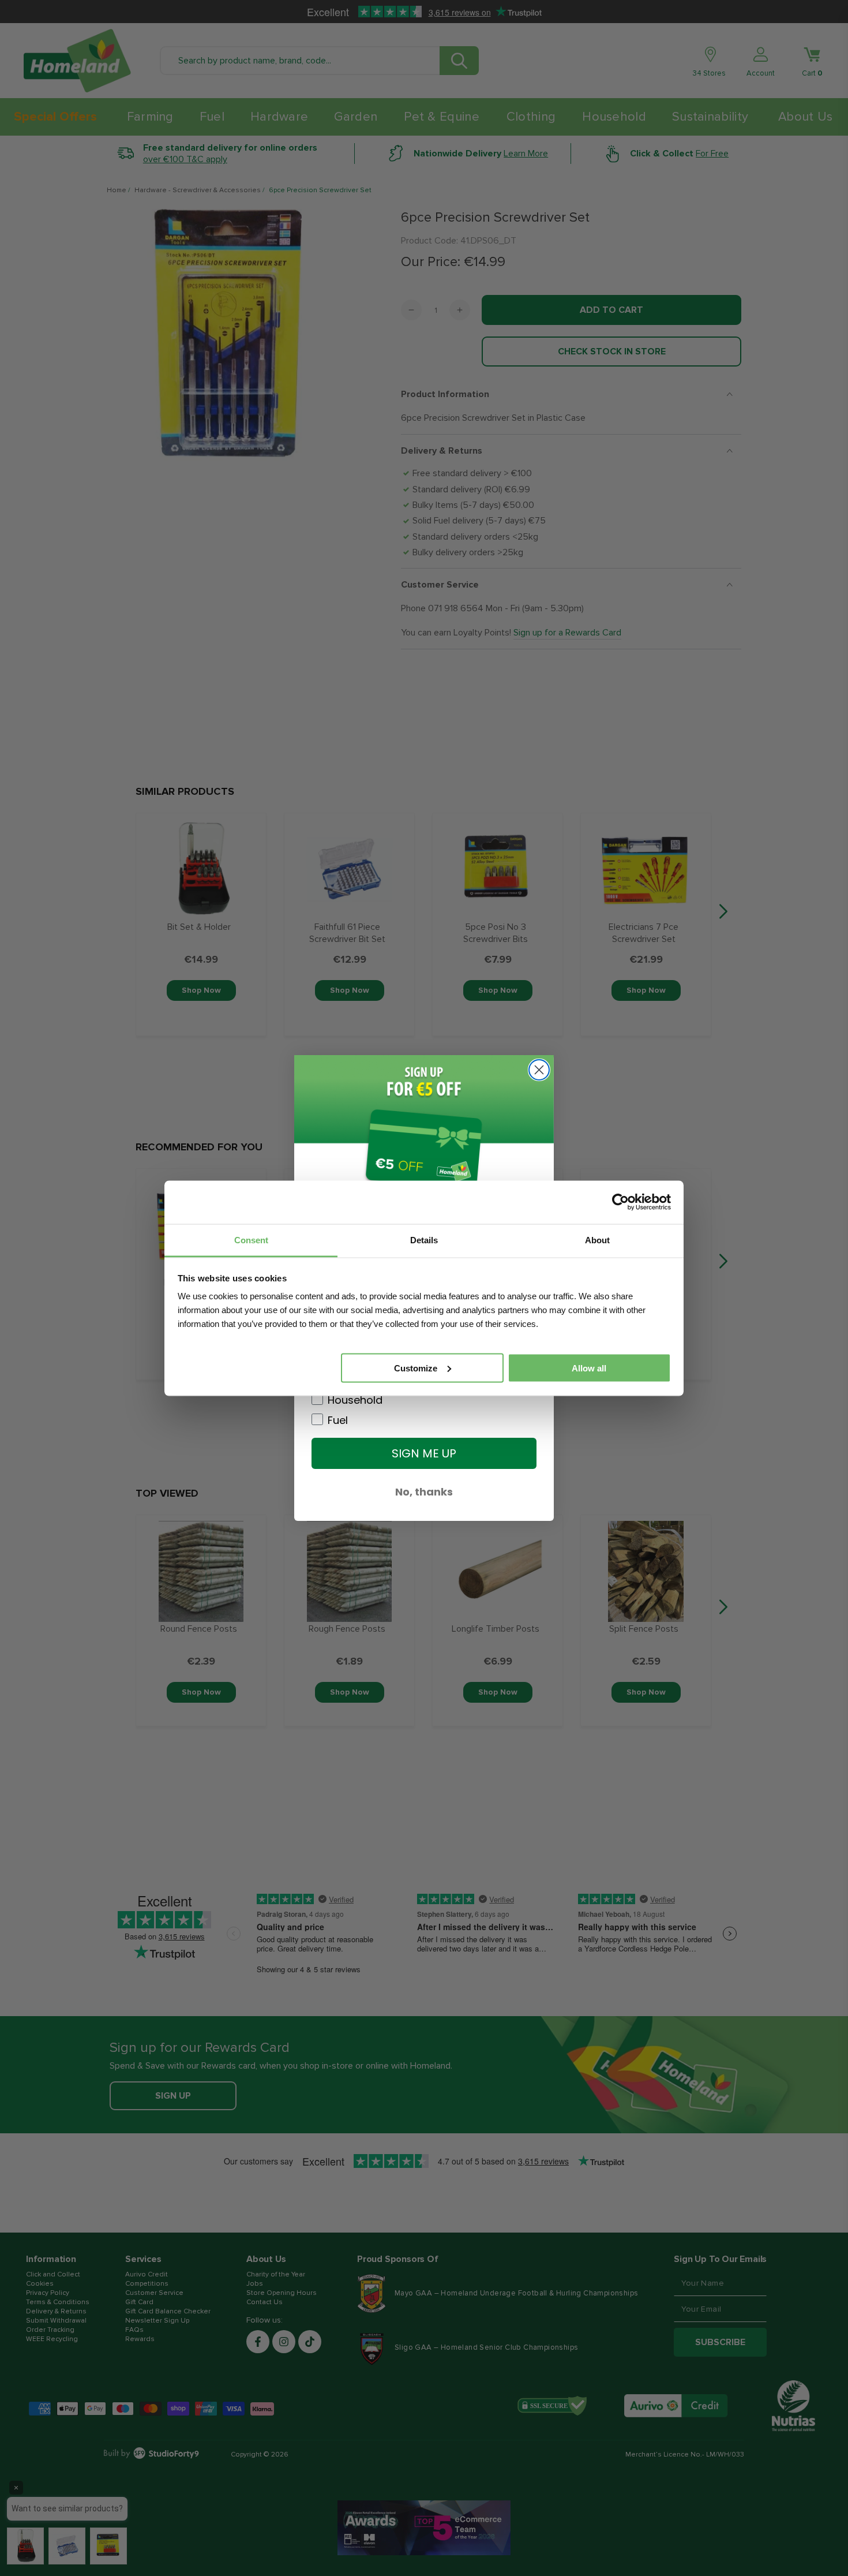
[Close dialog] (539, 1070)
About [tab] (597, 1240)
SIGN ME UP (424, 1453)
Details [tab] (424, 1240)
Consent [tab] (251, 1240)
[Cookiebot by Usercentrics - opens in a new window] (620, 1202)
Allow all (589, 1368)
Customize (416, 1368)
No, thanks (424, 1492)
